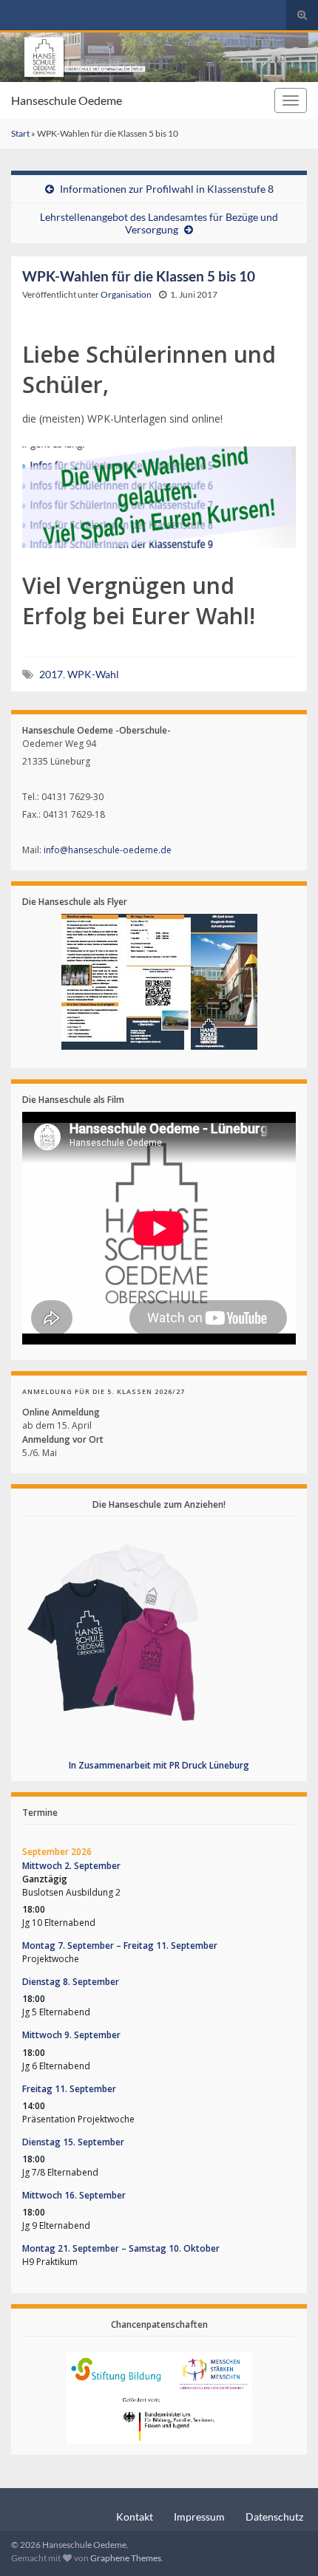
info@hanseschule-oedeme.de (108, 850)
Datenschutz (274, 2517)
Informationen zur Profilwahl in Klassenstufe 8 (167, 189)
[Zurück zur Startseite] (159, 57)
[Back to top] (285, 2543)
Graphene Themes (126, 2558)
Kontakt (135, 2517)
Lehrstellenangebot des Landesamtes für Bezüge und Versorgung (159, 223)
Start (20, 133)
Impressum (199, 2517)
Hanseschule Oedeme (67, 100)
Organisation (126, 294)
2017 (51, 674)
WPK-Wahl (93, 674)
